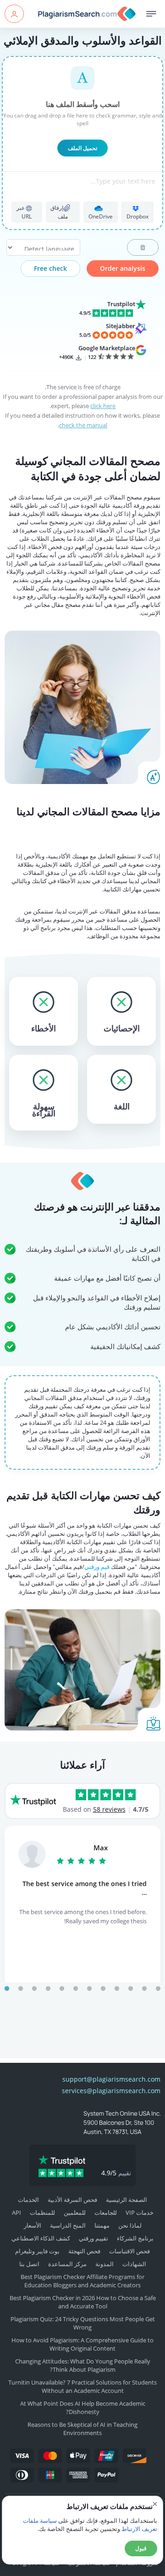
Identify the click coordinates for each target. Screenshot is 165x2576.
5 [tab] (62, 1989)
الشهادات (134, 2264)
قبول (141, 2548)
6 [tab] (76, 1989)
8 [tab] (103, 1989)
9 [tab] (117, 1989)
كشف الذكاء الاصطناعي (41, 2238)
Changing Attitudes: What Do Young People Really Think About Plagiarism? (83, 2365)
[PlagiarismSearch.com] (84, 14)
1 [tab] (7, 1989)
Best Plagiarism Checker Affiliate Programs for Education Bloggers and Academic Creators (82, 2281)
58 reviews (109, 1809)
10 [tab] (131, 1989)
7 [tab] (89, 1989)
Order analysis (123, 268)
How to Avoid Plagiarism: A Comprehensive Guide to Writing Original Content (82, 2344)
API (16, 2212)
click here (103, 406)
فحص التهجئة (84, 2251)
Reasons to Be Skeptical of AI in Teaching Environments (82, 2429)
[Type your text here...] (83, 193)
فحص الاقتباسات (129, 2251)
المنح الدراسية (68, 2225)
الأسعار (33, 2225)
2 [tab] (21, 1989)
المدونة (104, 2264)
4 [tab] (48, 1989)
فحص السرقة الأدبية (72, 2200)
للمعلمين (75, 2212)
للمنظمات (42, 2212)
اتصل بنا (29, 2264)
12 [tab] (158, 1989)
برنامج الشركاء (135, 2238)
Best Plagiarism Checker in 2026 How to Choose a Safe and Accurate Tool (83, 2302)
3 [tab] (34, 1989)
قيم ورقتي (97, 1567)
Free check (50, 268)
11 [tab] (144, 1989)
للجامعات (106, 2212)
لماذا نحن (130, 2225)
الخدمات (28, 2200)
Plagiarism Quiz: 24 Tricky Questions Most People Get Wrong (83, 2323)
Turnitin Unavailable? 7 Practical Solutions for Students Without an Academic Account (82, 2386)
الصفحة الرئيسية (126, 2200)
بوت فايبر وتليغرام (37, 2251)
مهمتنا (102, 2225)
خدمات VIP (140, 2212)
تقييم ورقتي (93, 2238)
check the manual (83, 425)
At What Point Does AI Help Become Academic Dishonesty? (83, 2408)
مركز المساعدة (67, 2264)
